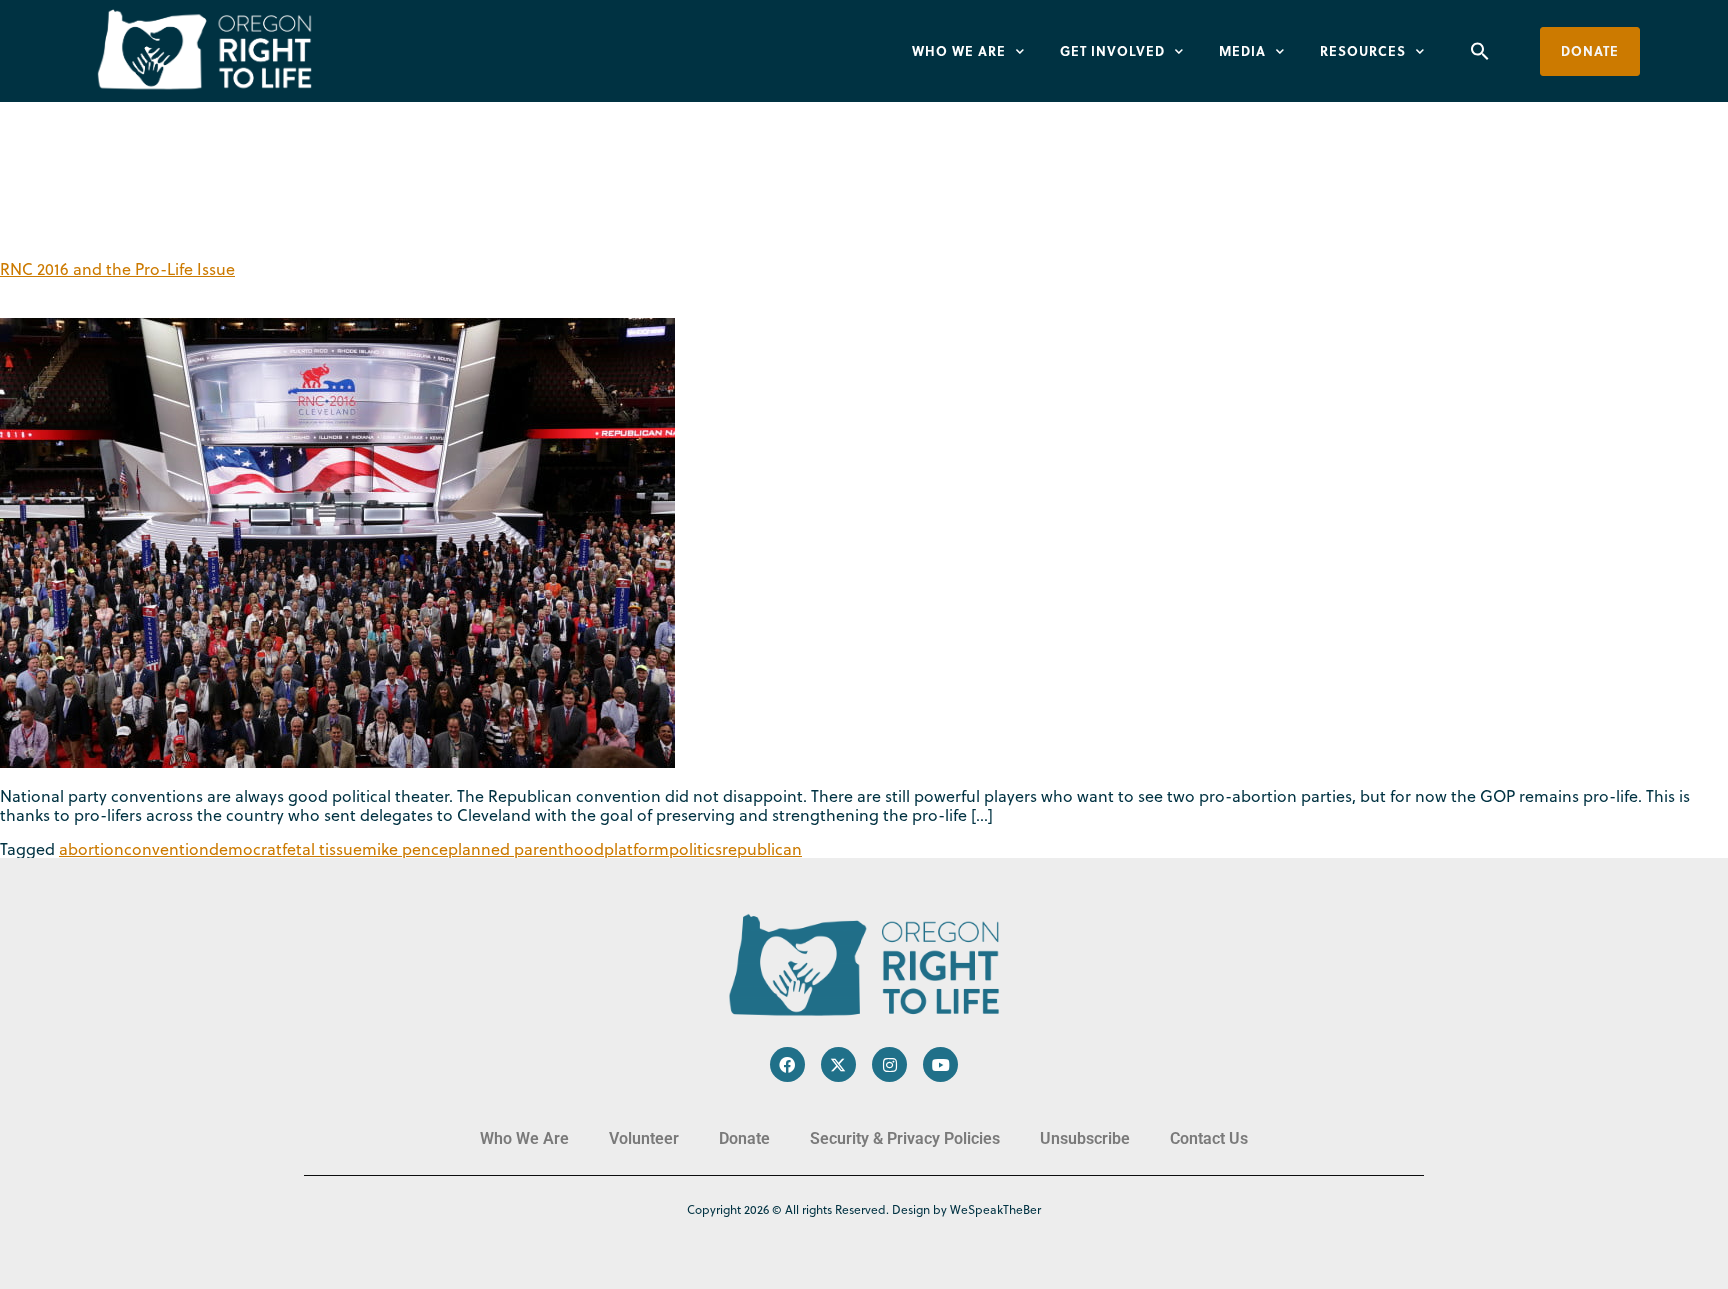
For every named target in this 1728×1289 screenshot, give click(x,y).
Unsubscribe (1085, 1138)
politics (695, 849)
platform (636, 849)
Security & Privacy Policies (905, 1138)
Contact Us (1209, 1138)
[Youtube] (940, 1064)
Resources (1363, 50)
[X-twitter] (838, 1064)
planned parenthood (526, 849)
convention (166, 849)
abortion (91, 849)
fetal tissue (322, 849)
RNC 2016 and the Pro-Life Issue (117, 269)
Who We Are (959, 50)
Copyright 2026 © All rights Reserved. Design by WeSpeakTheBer (864, 1209)
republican (762, 849)
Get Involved (1112, 50)
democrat (245, 849)
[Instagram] (889, 1064)
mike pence (405, 849)
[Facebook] (787, 1064)
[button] (1480, 51)
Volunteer (644, 1138)
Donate (744, 1138)
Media (1242, 50)
